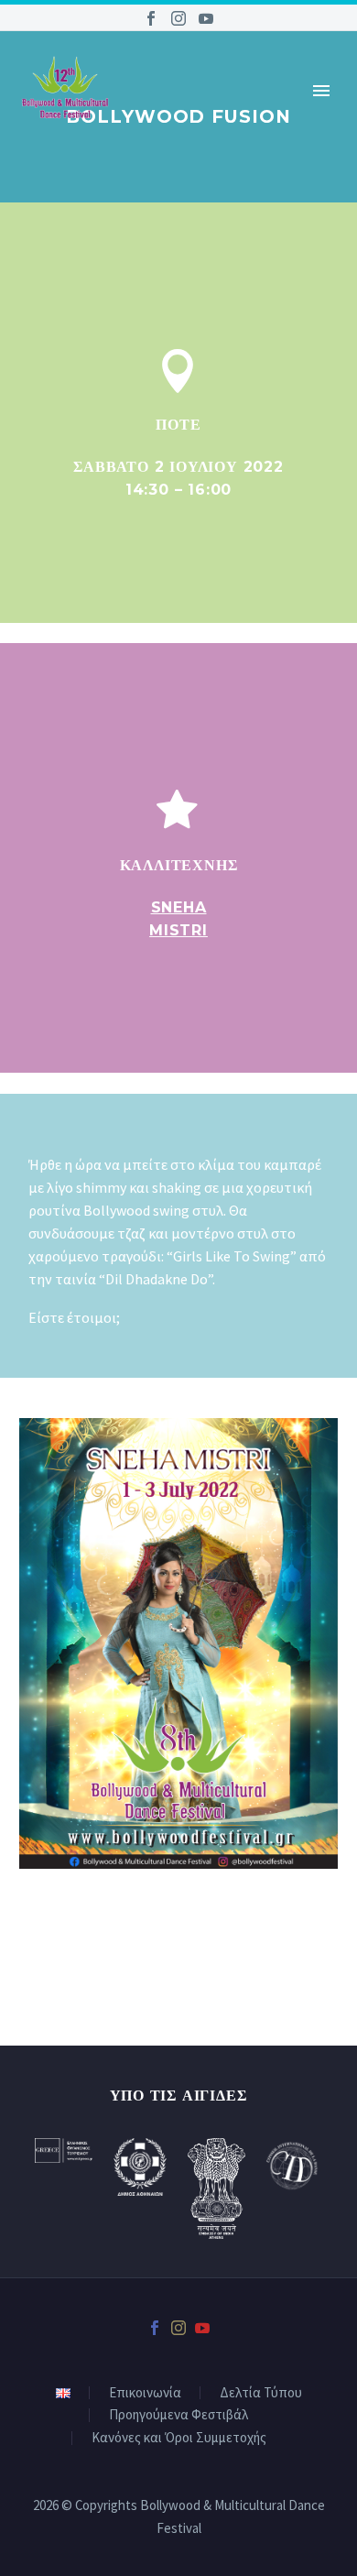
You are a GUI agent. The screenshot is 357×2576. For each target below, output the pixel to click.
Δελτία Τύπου (261, 2393)
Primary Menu (321, 91)
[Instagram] (178, 18)
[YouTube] (206, 18)
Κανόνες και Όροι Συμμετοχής (179, 2438)
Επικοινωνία (145, 2393)
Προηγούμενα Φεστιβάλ (178, 2415)
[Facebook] (151, 18)
